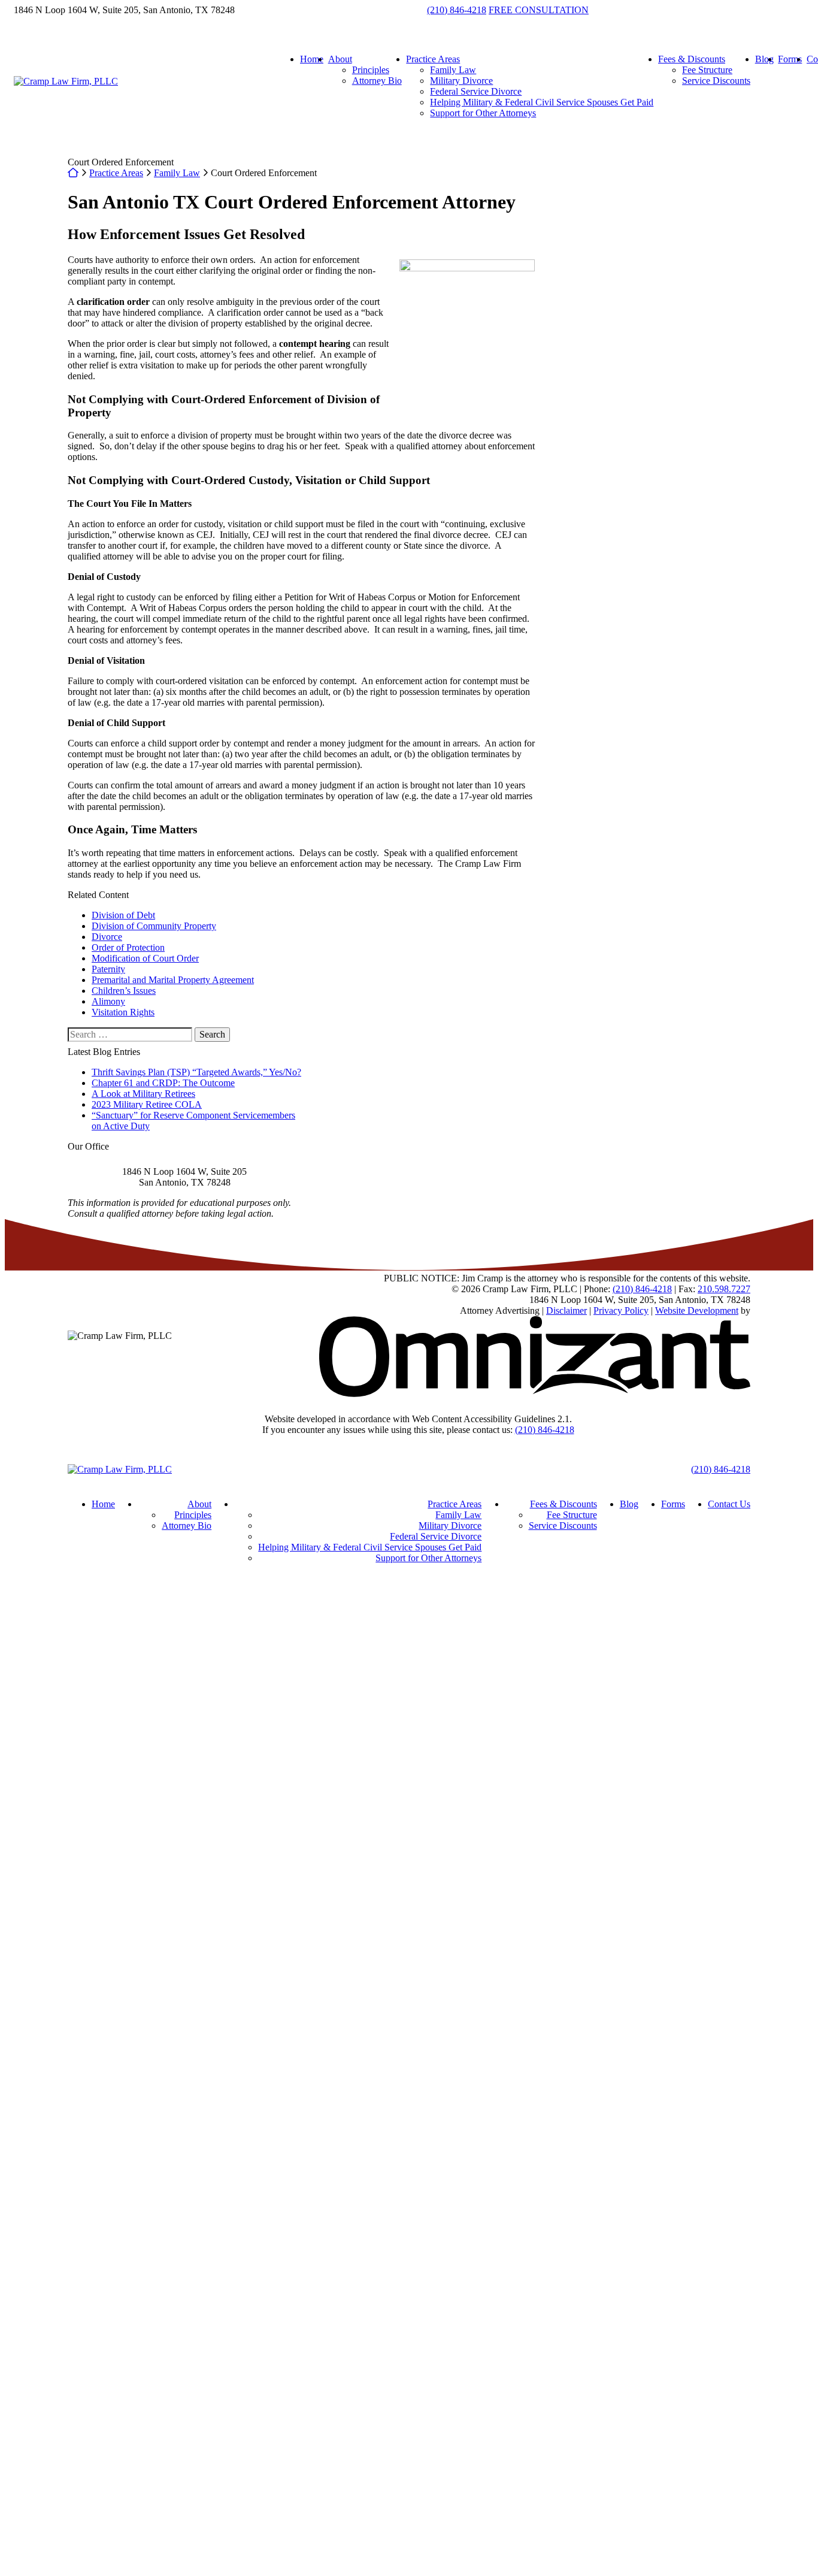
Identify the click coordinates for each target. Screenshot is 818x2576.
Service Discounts (716, 81)
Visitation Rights (123, 1012)
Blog (764, 59)
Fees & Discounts (692, 59)
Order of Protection (128, 947)
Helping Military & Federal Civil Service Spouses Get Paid (542, 102)
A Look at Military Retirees (143, 1094)
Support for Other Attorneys (483, 113)
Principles (371, 70)
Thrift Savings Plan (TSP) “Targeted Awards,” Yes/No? (196, 1072)
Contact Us (729, 1504)
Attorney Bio (377, 81)
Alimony (108, 1001)
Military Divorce (461, 81)
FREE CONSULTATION (539, 10)
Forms (790, 59)
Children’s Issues (124, 991)
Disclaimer (566, 1310)
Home (312, 59)
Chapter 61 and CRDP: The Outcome (163, 1083)
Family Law (453, 70)
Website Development (697, 1310)
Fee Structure (707, 70)
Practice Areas (433, 59)
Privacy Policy (621, 1310)
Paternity (108, 969)
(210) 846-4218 (457, 10)
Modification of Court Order (145, 958)
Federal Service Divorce (476, 91)
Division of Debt (123, 915)
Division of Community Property (154, 926)
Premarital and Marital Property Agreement (173, 980)
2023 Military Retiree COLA (147, 1104)
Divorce (107, 937)
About (340, 59)
